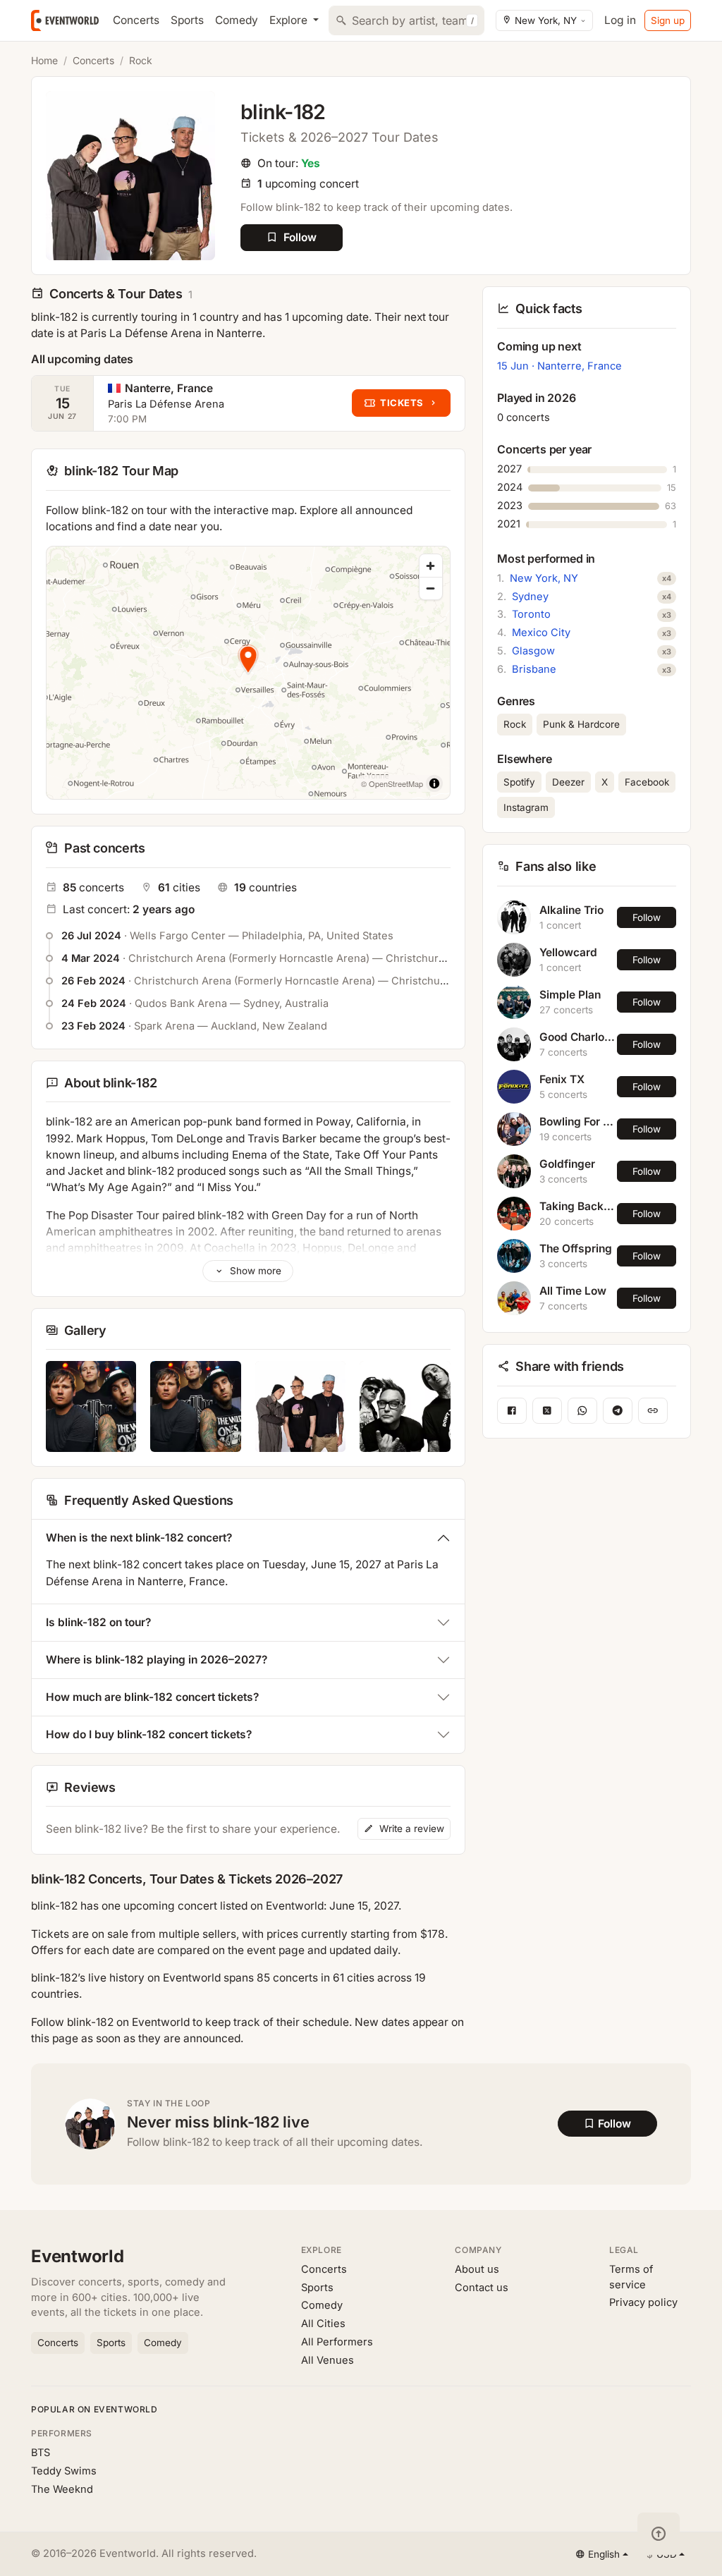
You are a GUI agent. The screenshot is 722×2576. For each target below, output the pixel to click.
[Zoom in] (431, 566)
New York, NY (544, 578)
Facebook (647, 782)
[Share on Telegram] (618, 1411)
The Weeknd (62, 2489)
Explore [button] (290, 20)
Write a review (410, 1829)
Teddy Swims (64, 2471)
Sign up (668, 20)
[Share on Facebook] (512, 1411)
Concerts (136, 20)
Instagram (526, 807)
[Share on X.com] (547, 1411)
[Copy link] (653, 1411)
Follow (647, 917)
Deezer (568, 782)
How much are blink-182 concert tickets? (152, 1697)
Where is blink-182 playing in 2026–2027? (157, 1660)
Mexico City (541, 633)
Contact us (482, 2288)
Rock (141, 60)
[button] (248, 658)
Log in (620, 20)
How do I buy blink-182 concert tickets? (149, 1734)
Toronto (531, 614)
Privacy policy (643, 2302)
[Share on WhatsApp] (582, 1411)
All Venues (328, 2360)
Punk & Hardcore (581, 724)
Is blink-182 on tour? (98, 1622)
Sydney (530, 597)
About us (477, 2269)
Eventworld (78, 2256)
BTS (41, 2453)
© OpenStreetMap (392, 783)
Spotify (519, 782)
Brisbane (534, 669)
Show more (254, 1271)
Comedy (237, 20)
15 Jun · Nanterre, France (559, 366)
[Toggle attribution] (434, 783)
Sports (187, 20)
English (604, 2554)
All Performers (337, 2342)
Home (44, 60)
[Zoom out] (431, 588)
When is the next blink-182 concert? (139, 1538)
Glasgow (533, 651)
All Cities (323, 2324)
